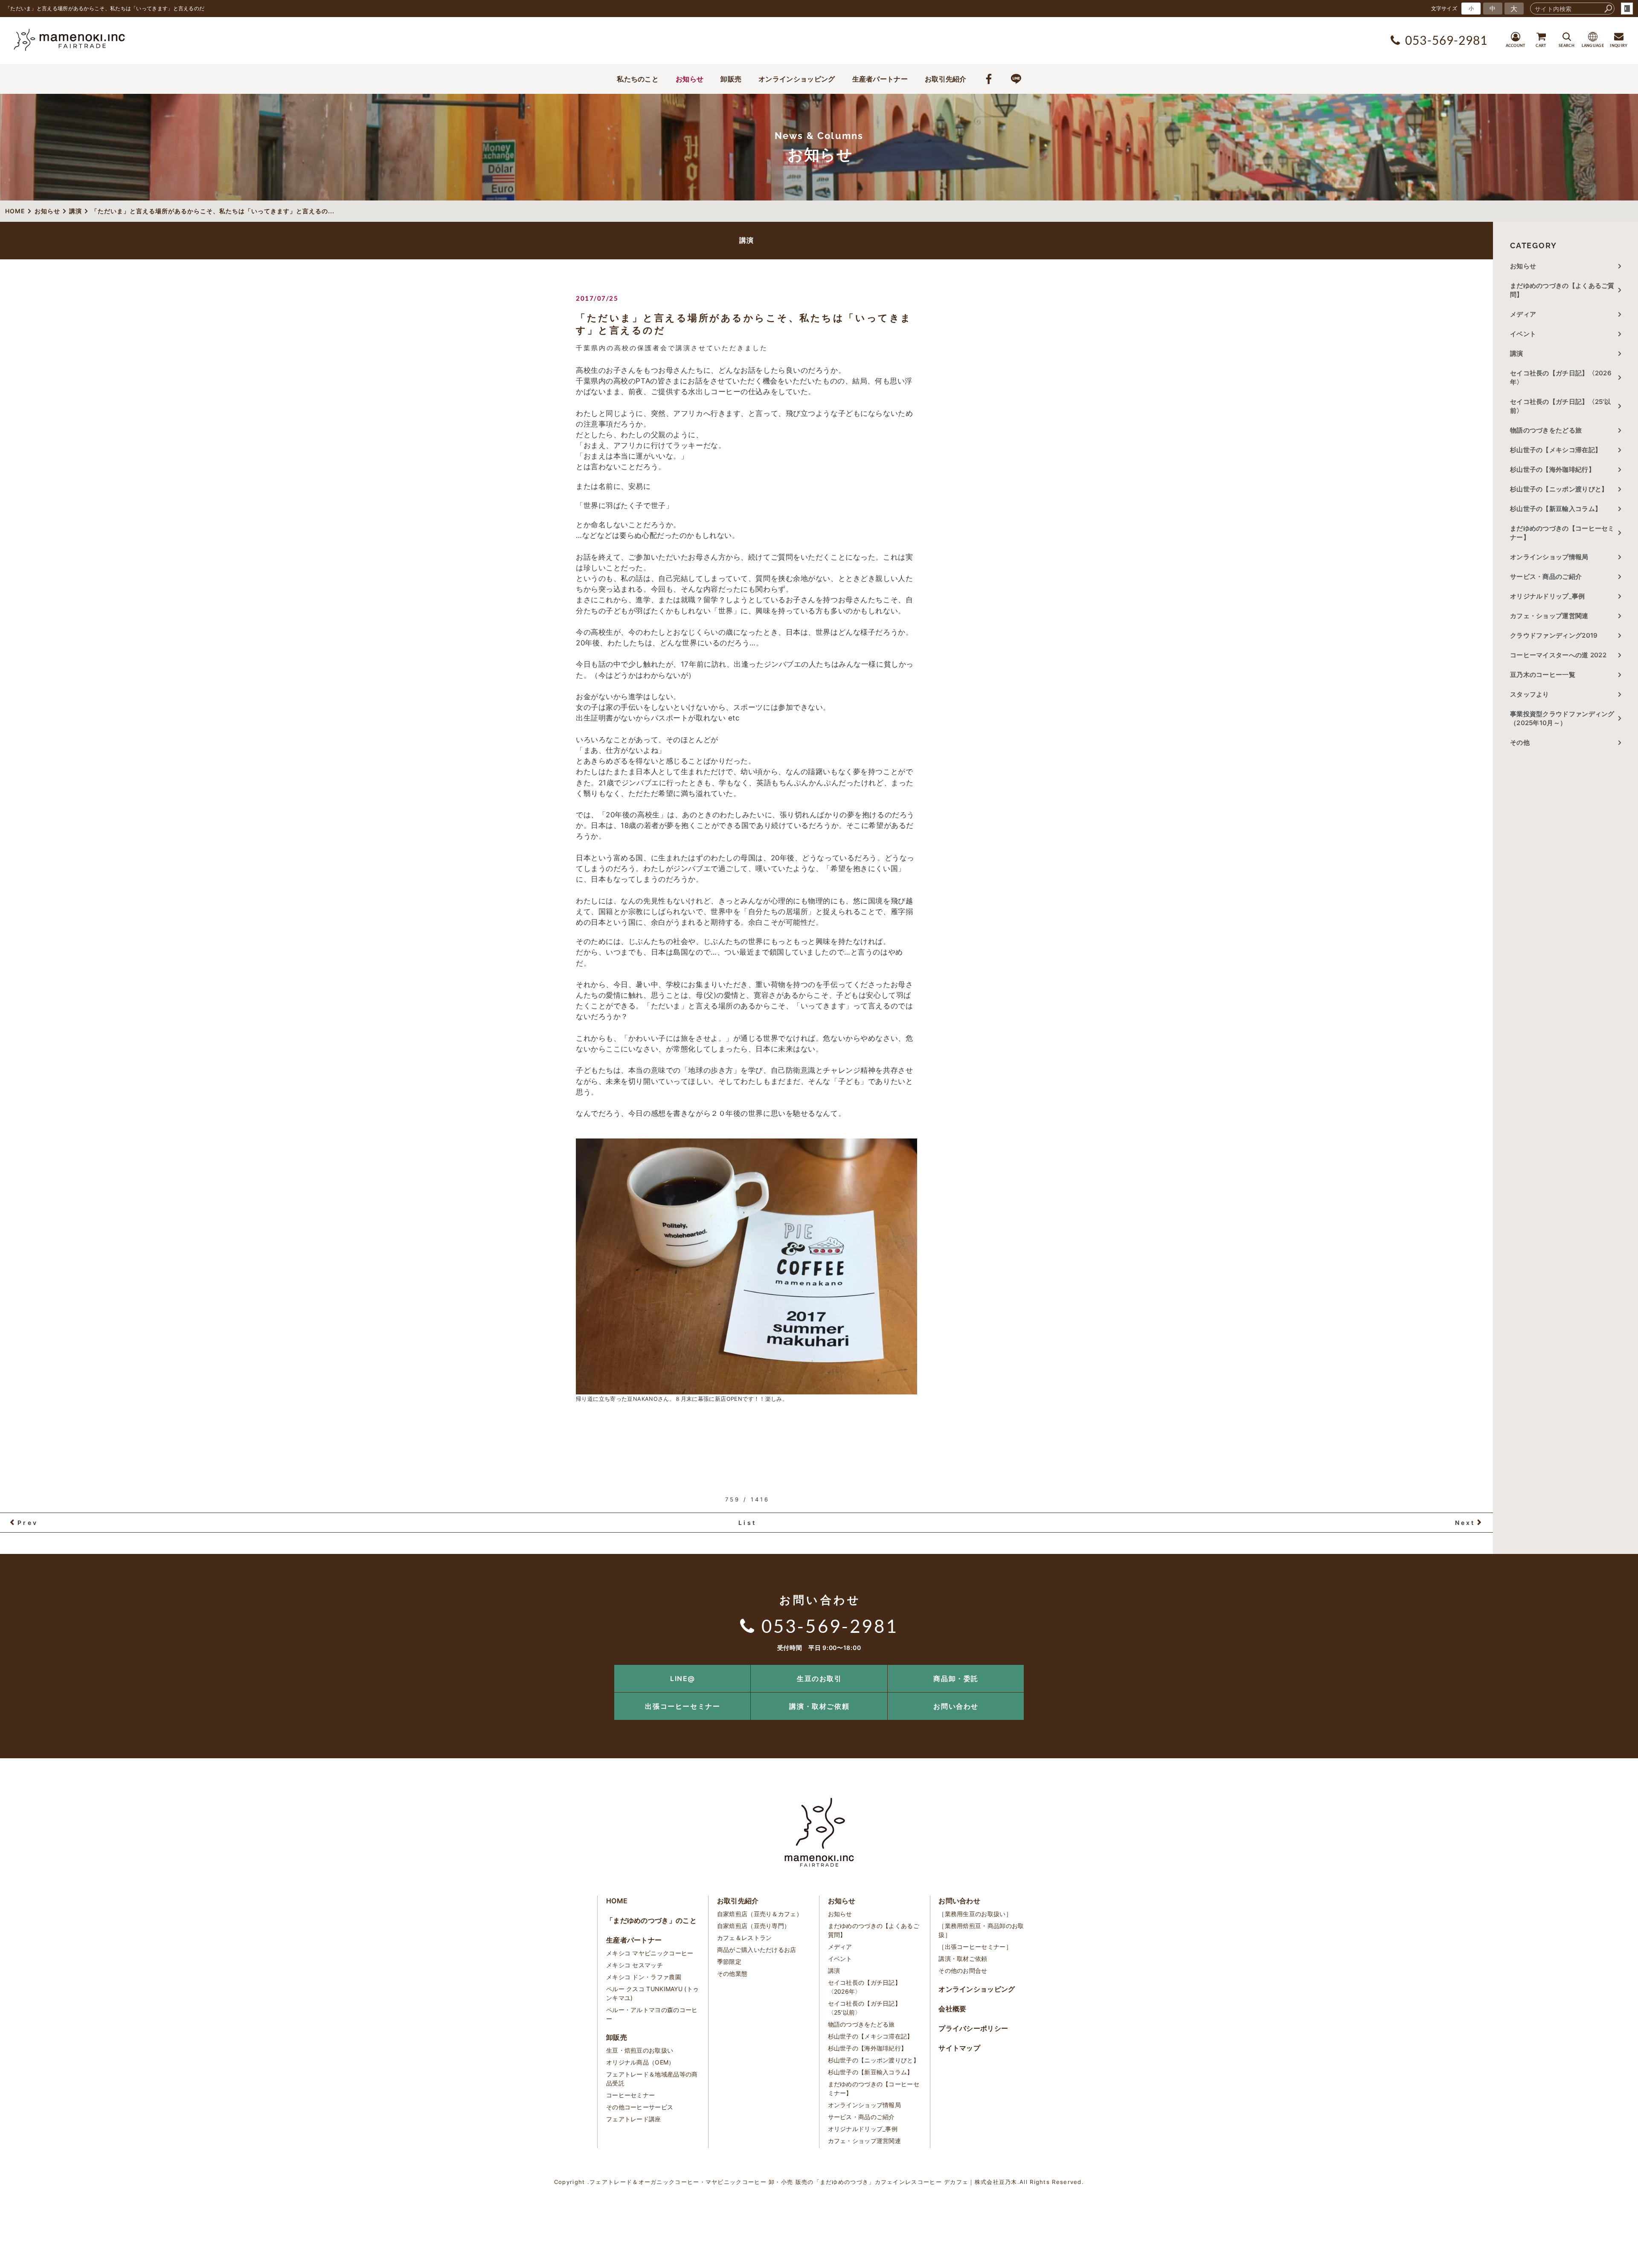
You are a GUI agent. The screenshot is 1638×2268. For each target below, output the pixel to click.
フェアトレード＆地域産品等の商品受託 (652, 2079)
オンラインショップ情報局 (1549, 557)
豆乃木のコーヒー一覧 (1543, 675)
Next (1465, 1523)
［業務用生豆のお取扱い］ (975, 1914)
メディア (1523, 314)
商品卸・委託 (956, 1678)
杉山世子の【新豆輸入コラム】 (1556, 509)
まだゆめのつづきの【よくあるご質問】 (1562, 290)
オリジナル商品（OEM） (640, 2062)
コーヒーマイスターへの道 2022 (1558, 655)
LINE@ (683, 1678)
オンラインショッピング (797, 79)
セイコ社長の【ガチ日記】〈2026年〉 (1561, 378)
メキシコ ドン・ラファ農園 (644, 1977)
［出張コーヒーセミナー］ (975, 1947)
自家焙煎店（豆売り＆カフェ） (760, 1914)
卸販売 (731, 79)
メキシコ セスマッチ (635, 1965)
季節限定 (729, 1962)
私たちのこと (638, 79)
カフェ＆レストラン (745, 1938)
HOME (617, 1901)
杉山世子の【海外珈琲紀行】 (1552, 469)
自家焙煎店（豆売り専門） (754, 1926)
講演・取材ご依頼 (819, 1706)
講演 (1517, 353)
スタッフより (1530, 694)
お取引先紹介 (946, 79)
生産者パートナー (880, 79)
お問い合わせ (956, 1706)
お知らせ (690, 79)
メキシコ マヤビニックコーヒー (650, 1953)
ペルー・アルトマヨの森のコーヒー (652, 2014)
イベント (1523, 334)
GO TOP (1612, 1668)
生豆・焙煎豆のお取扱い (640, 2050)
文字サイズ (1444, 8)
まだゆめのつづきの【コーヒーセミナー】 (1562, 533)
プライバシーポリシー (973, 2028)
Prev (28, 1523)
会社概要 (952, 2009)
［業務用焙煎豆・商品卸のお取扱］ (981, 1930)
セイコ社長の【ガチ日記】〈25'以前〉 (1560, 406)
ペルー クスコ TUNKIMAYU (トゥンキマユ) (652, 1993)
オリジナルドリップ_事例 (1548, 596)
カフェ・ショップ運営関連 (1549, 616)
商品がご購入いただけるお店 (757, 1950)
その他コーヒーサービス (640, 2107)
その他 (1523, 742)
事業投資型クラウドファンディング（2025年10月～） (1562, 718)
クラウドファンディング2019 (1554, 635)
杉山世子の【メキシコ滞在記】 (1556, 450)
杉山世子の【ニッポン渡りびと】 (1559, 489)
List (747, 1523)
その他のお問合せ (963, 1970)
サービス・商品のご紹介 (1546, 576)
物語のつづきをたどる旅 (1546, 430)
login (1627, 9)
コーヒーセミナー (630, 2095)
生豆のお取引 (819, 1678)
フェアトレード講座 (634, 2119)
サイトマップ (959, 2048)
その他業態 (732, 1973)
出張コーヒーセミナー (682, 1706)
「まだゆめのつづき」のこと (651, 1920)
